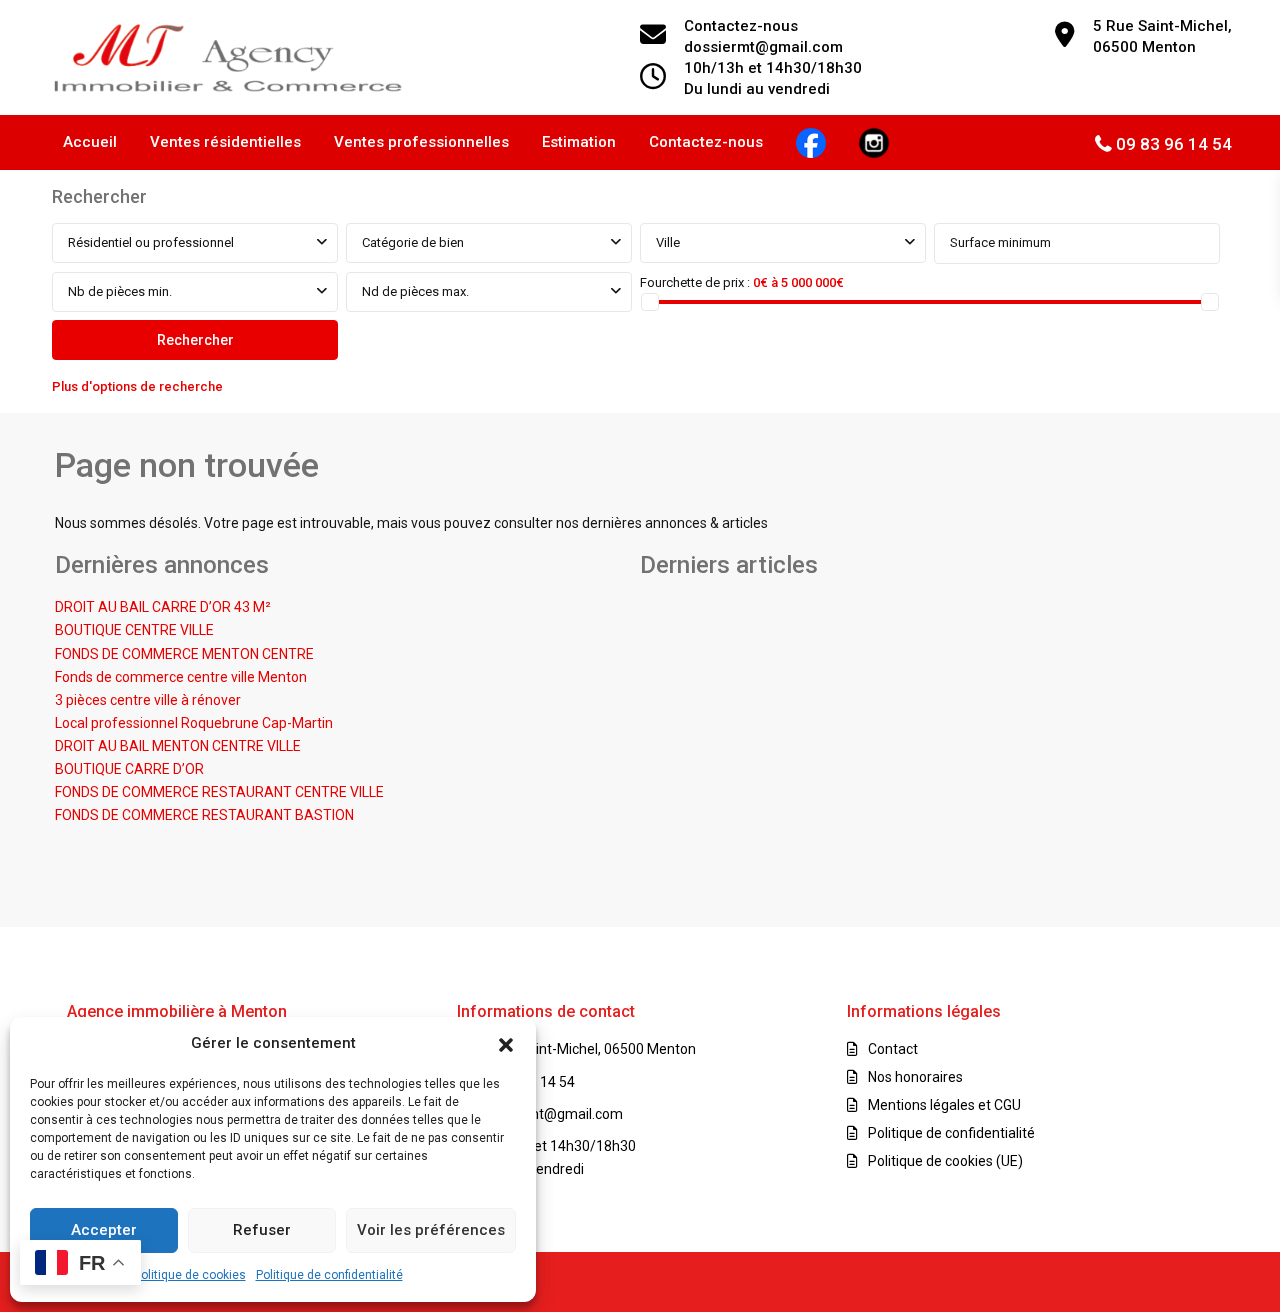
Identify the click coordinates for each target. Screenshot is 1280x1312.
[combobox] (195, 243)
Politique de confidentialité (329, 1275)
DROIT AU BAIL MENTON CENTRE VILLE (178, 746)
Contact (893, 1049)
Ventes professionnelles (421, 142)
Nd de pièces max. (415, 291)
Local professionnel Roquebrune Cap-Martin (194, 723)
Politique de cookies (190, 1275)
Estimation (579, 142)
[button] (506, 1043)
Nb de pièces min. (120, 291)
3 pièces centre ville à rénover (148, 700)
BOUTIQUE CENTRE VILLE (134, 630)
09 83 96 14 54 (1174, 144)
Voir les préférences (431, 1230)
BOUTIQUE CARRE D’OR (129, 769)
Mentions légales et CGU (944, 1105)
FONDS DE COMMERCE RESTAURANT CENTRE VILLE (219, 792)
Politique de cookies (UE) (945, 1161)
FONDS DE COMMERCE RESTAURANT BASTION (204, 815)
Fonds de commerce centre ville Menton (181, 677)
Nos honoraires (915, 1077)
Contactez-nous (706, 142)
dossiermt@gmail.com (551, 1114)
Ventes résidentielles (225, 142)
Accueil (90, 142)
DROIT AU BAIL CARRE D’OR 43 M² (163, 607)
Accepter (104, 1230)
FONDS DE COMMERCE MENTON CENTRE (184, 654)
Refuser (262, 1230)
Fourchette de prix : (695, 282)
